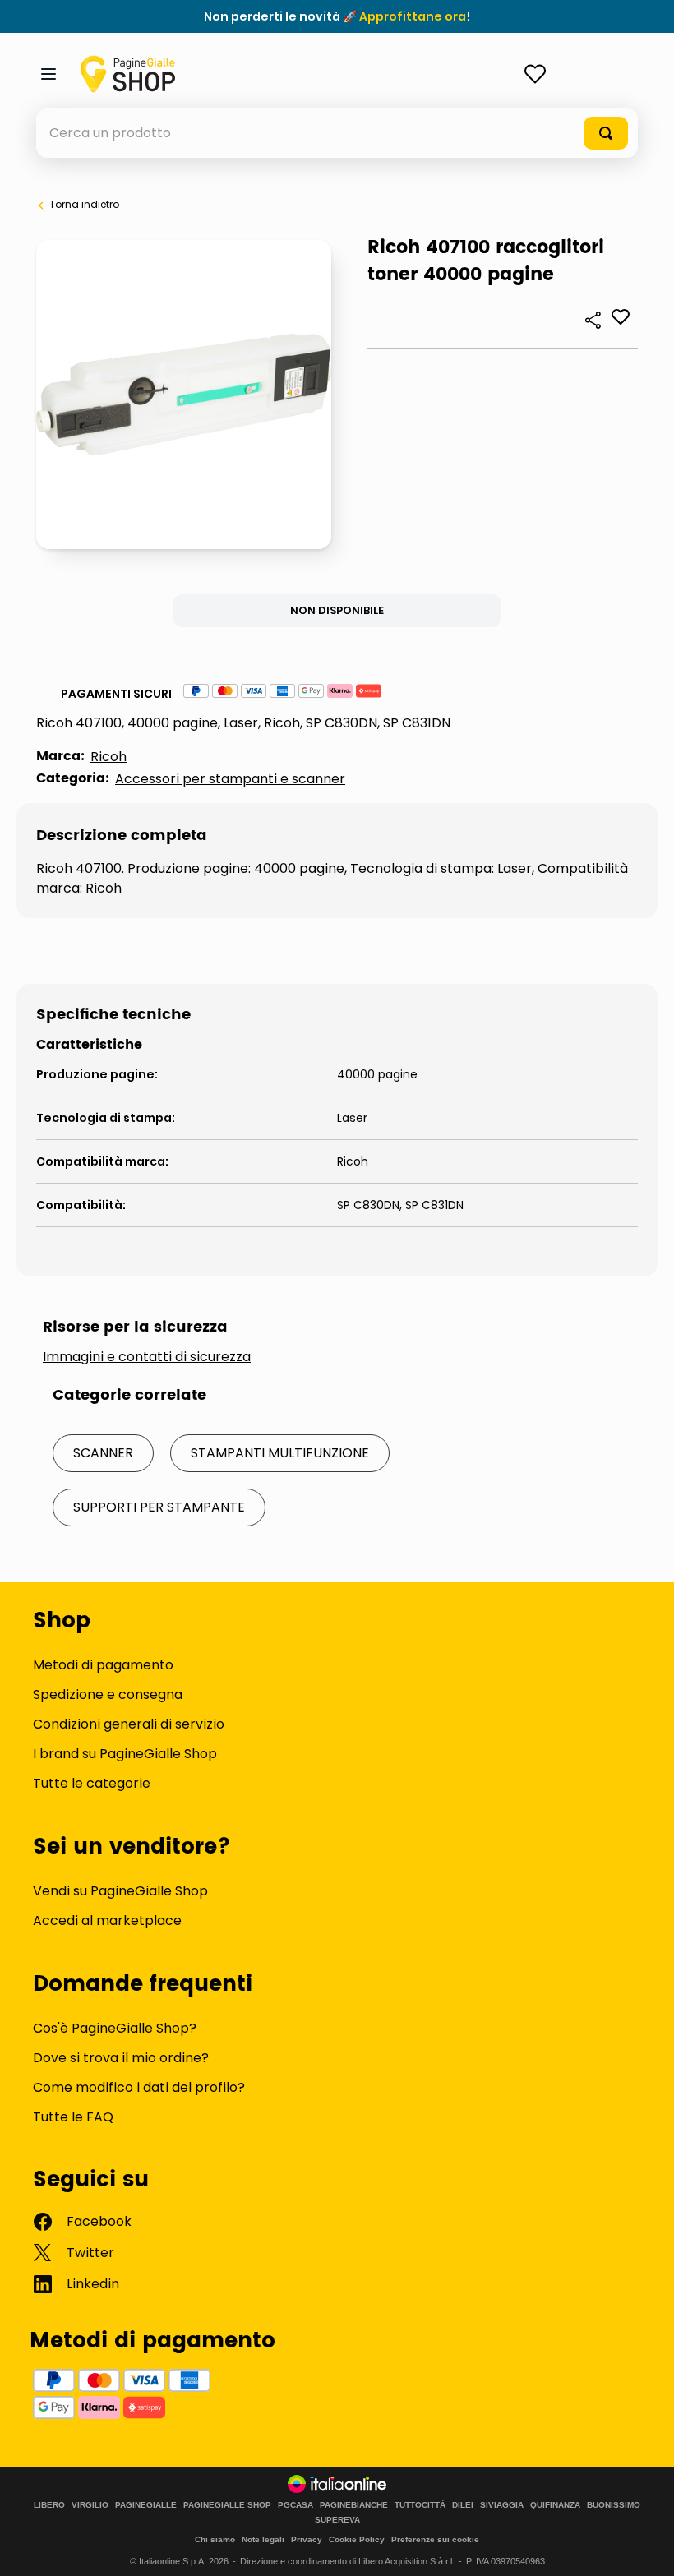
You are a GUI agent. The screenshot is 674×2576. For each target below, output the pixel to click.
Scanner (103, 1453)
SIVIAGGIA (502, 2505)
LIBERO (49, 2505)
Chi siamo (215, 2539)
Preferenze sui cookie (435, 2539)
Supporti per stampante (159, 1507)
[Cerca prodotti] (606, 133)
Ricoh (108, 757)
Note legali (263, 2539)
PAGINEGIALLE (146, 2505)
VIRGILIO (90, 2505)
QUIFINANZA (555, 2505)
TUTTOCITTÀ (420, 2505)
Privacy (307, 2539)
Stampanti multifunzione (280, 1453)
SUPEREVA (337, 2520)
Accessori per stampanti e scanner (230, 779)
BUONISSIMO (614, 2505)
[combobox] (337, 133)
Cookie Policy (357, 2539)
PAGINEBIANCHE (354, 2505)
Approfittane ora (413, 16)
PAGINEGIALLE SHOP (227, 2505)
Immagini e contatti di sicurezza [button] (147, 1357)
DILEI (463, 2505)
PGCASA (295, 2505)
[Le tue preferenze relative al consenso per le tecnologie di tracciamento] (645, 2547)
